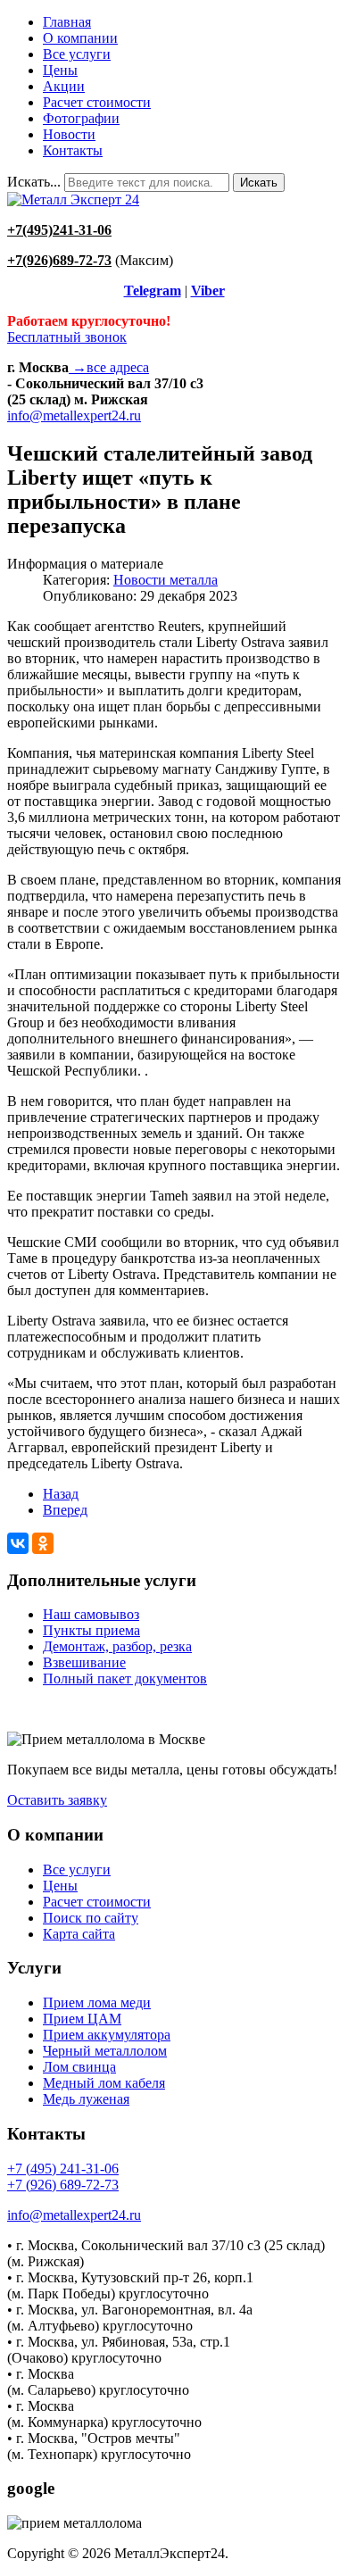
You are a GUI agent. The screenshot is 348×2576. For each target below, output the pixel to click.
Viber (208, 291)
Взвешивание (84, 1662)
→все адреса (109, 367)
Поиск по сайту (91, 1918)
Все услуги (77, 54)
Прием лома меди (97, 2003)
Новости (69, 134)
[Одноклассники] (43, 1543)
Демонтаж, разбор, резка (117, 1646)
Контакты (73, 150)
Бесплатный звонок (67, 337)
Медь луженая (86, 2099)
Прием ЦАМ (82, 2019)
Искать (259, 183)
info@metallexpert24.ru (74, 415)
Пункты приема (91, 1630)
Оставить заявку (57, 1800)
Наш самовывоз (91, 1614)
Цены (60, 70)
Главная (67, 22)
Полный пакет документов (125, 1679)
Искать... (34, 182)
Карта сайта (79, 1934)
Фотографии (81, 118)
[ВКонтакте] (18, 1543)
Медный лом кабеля (104, 2083)
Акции (64, 86)
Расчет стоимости (97, 102)
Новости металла (166, 580)
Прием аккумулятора (107, 2035)
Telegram (153, 291)
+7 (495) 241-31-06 (63, 2169)
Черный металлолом (105, 2051)
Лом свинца (79, 2067)
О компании (80, 38)
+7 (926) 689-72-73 (63, 2185)
